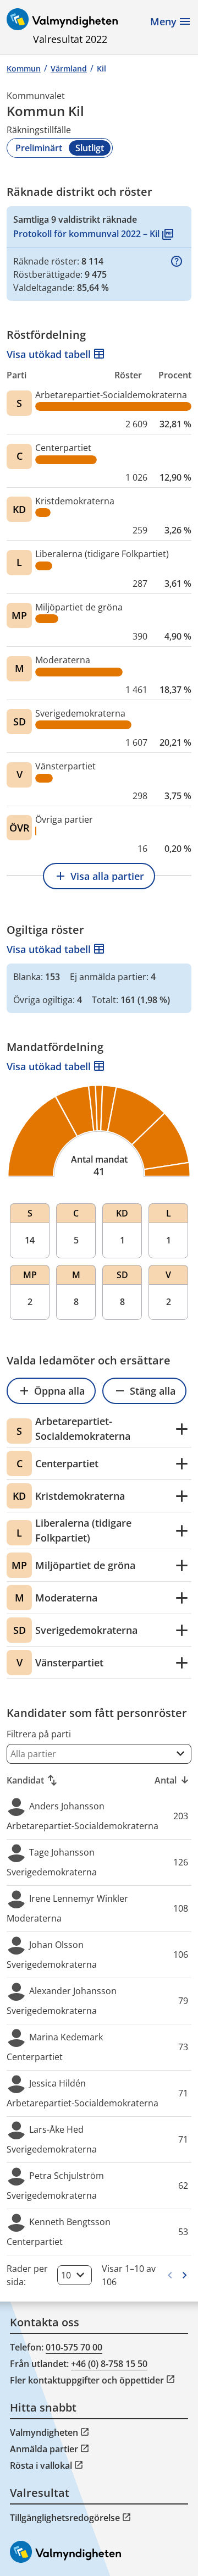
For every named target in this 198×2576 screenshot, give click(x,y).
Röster (128, 375)
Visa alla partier (99, 876)
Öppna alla (51, 1391)
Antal (173, 1780)
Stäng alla (144, 1391)
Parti (16, 375)
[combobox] (99, 1754)
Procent (175, 375)
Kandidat (33, 1780)
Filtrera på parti (39, 1734)
